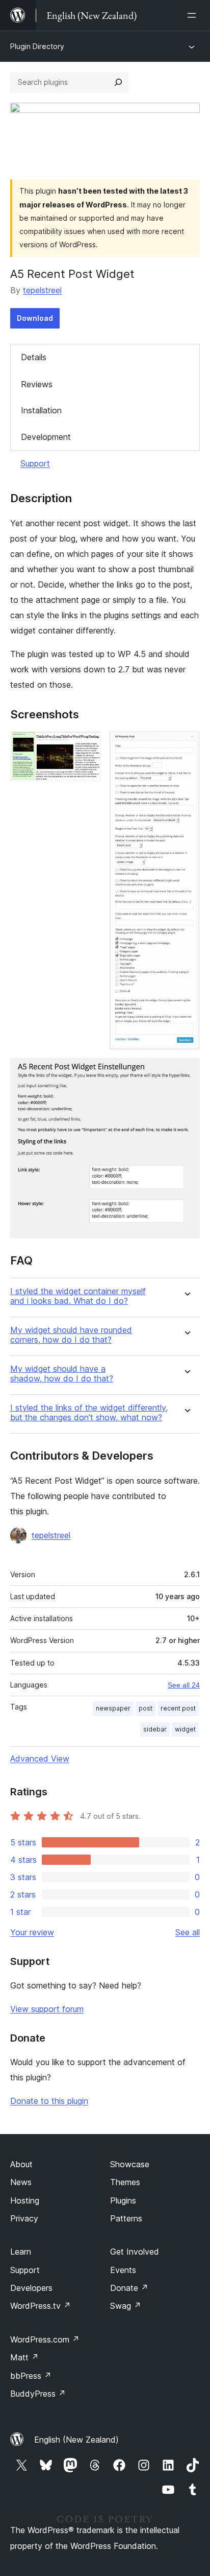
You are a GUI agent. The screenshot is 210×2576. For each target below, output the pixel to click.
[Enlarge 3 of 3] (186, 1072)
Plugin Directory (37, 46)
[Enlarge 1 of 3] (87, 745)
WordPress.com (45, 2339)
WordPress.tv (41, 2306)
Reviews (37, 384)
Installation (41, 410)
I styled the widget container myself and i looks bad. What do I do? (78, 1296)
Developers (31, 2288)
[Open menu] (194, 15)
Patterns (126, 2218)
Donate (129, 2288)
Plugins (123, 2200)
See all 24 (184, 1685)
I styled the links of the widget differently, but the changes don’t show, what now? (89, 1413)
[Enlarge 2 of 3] (186, 745)
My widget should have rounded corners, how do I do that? (71, 1335)
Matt (24, 2357)
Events (123, 2270)
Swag (126, 2306)
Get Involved (135, 2252)
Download (35, 318)
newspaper (113, 1708)
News (21, 2182)
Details (34, 357)
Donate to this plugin (49, 2101)
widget (185, 1729)
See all (188, 1932)
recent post (178, 1708)
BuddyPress (38, 2394)
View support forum (47, 2009)
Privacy (24, 2218)
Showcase (130, 2164)
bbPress (31, 2376)
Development (46, 437)
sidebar (155, 1729)
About (21, 2164)
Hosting (25, 2200)
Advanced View (40, 1759)
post (146, 1708)
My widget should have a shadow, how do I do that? (62, 1374)
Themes (125, 2182)
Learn (21, 2252)
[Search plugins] (118, 82)
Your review (32, 1932)
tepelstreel (42, 290)
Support (35, 463)
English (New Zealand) (76, 2440)
